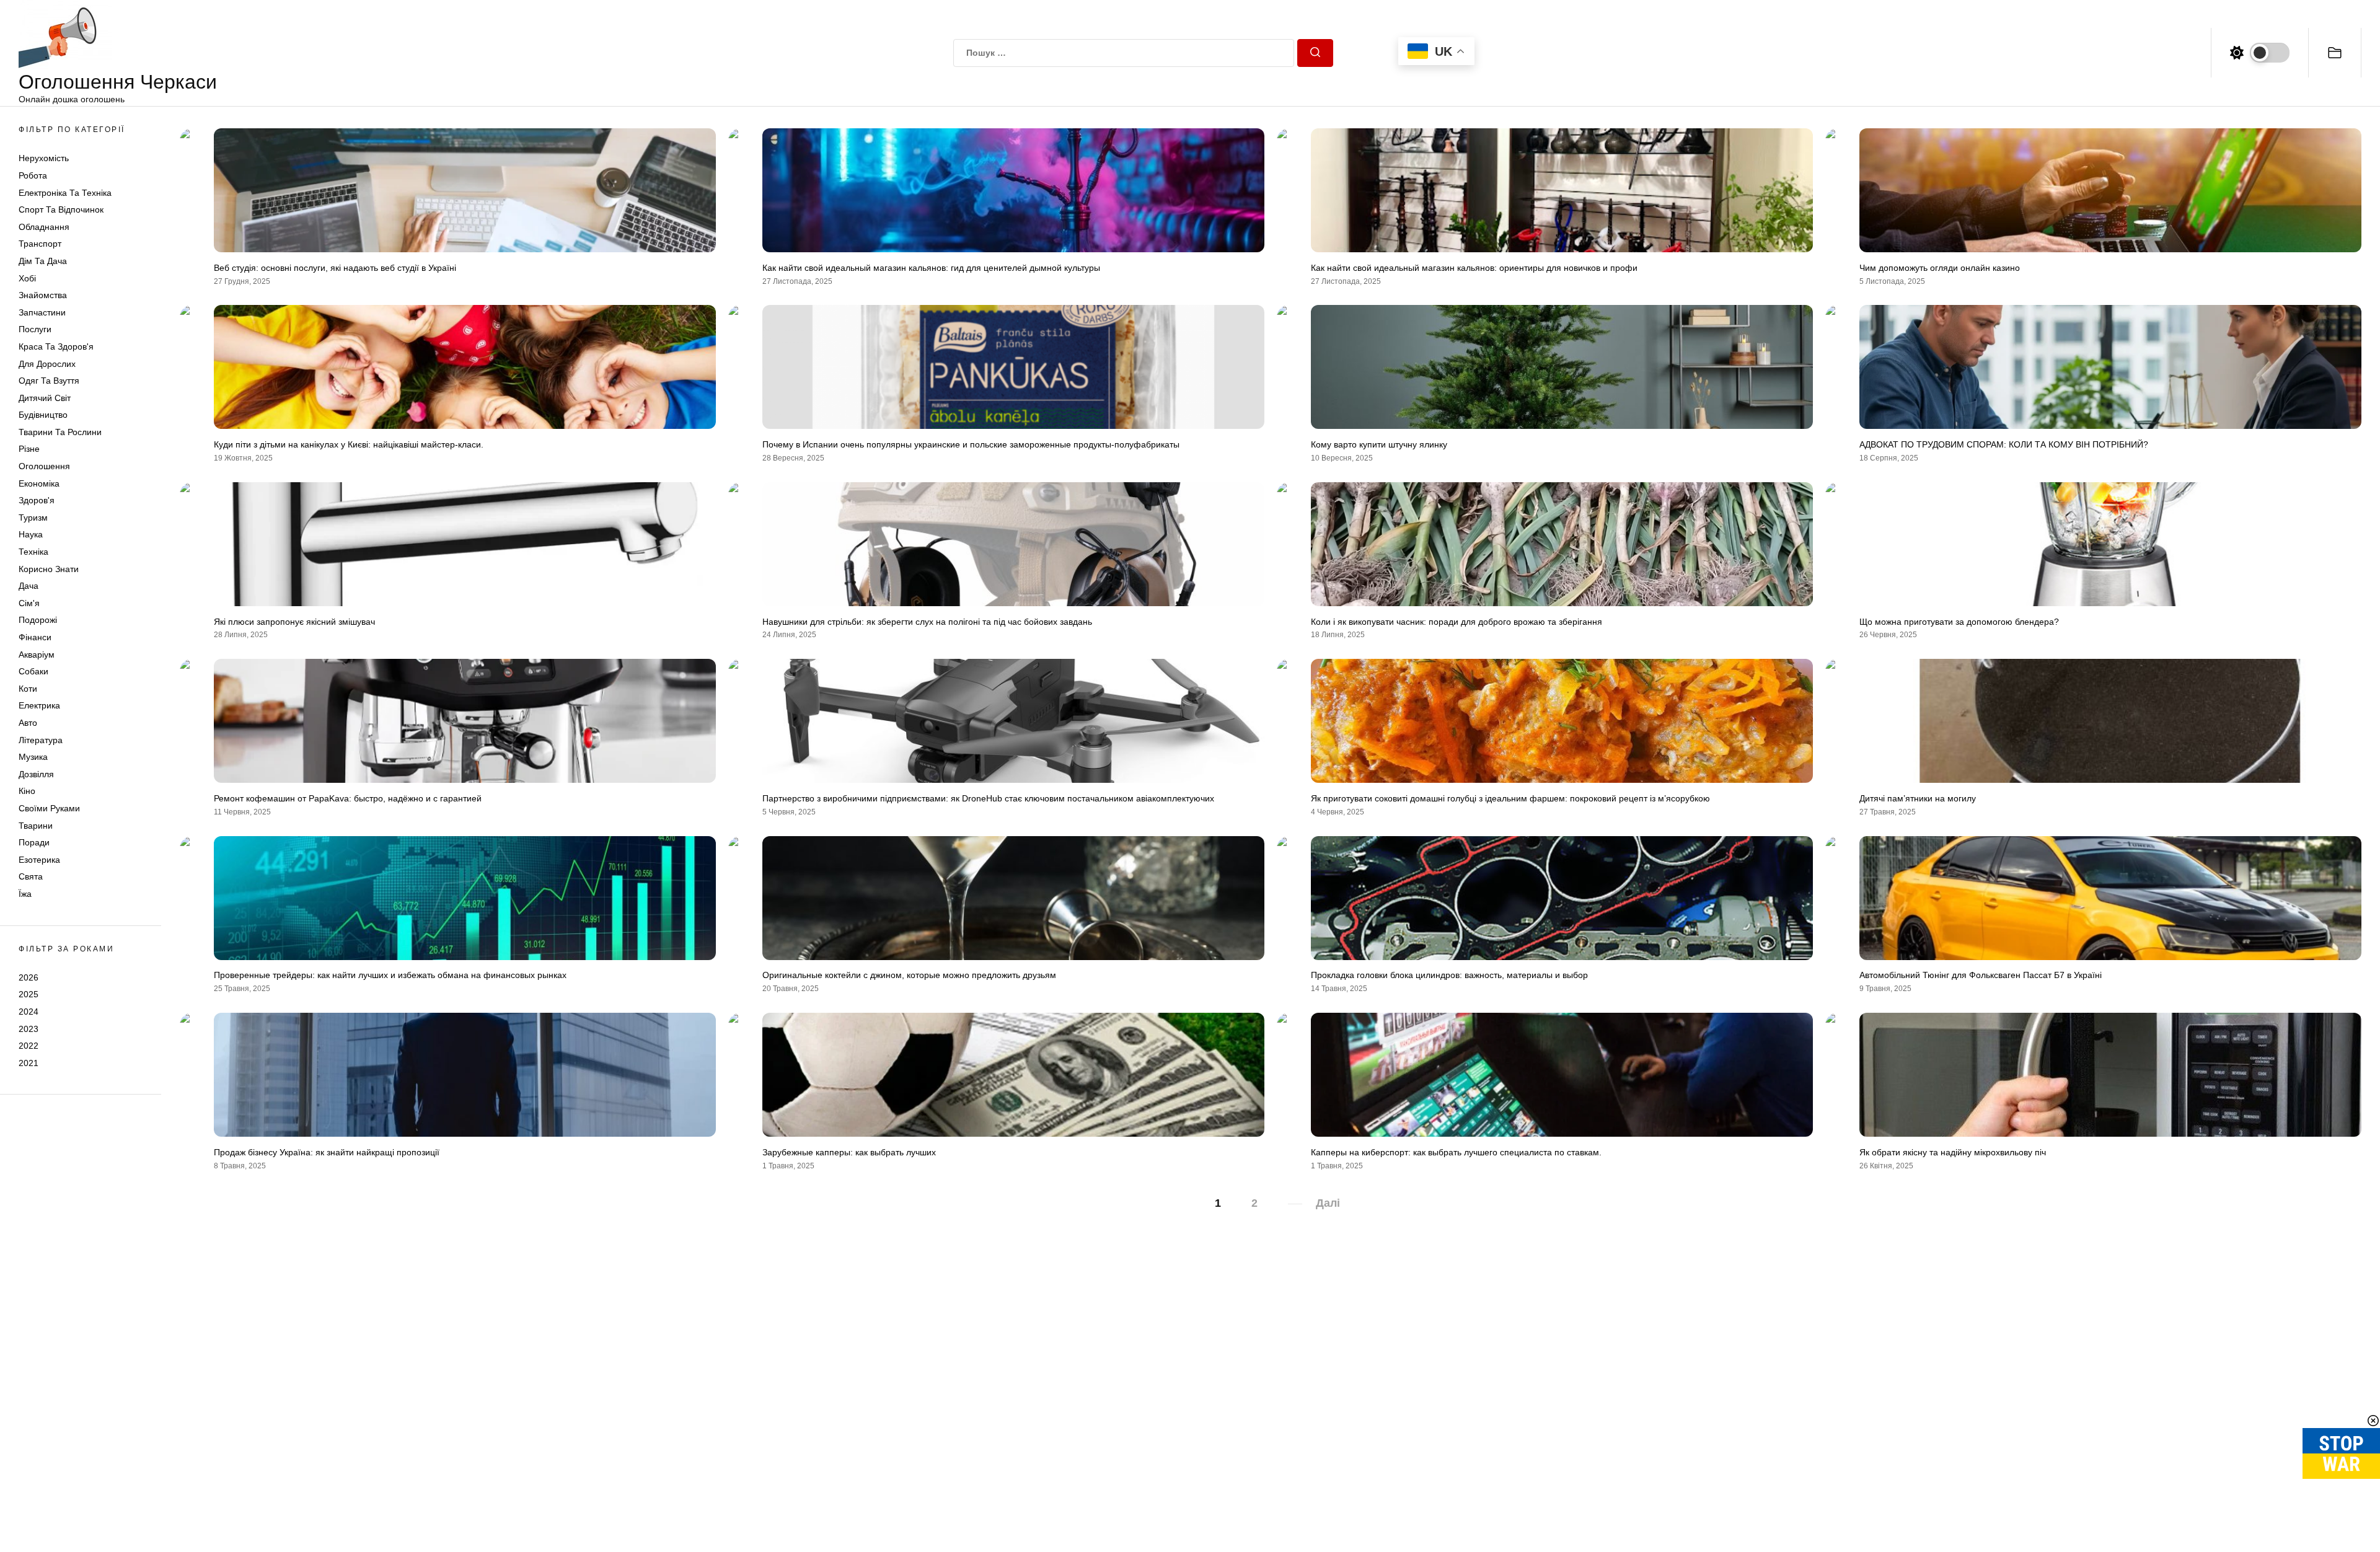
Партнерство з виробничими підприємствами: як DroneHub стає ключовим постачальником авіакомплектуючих (988, 798)
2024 (29, 1012)
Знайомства (43, 295)
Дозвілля (36, 774)
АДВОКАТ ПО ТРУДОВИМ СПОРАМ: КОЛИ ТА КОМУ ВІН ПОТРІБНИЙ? (2004, 444)
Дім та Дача (43, 261)
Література (41, 740)
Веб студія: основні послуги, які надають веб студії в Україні (335, 268)
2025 (29, 994)
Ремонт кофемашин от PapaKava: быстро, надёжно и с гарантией (348, 798)
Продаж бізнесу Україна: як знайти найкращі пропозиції (327, 1152)
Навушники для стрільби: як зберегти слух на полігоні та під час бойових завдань (927, 622)
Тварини (36, 826)
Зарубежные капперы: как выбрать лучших (849, 1152)
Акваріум (37, 655)
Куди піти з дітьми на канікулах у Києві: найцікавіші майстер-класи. (349, 444)
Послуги (35, 329)
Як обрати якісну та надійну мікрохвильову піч (1953, 1152)
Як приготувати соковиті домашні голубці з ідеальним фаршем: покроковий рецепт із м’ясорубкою (1510, 798)
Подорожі (38, 620)
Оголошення (44, 466)
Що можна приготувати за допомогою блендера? (1959, 622)
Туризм (33, 518)
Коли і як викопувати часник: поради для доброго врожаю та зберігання (1457, 622)
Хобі (27, 278)
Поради (34, 842)
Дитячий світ (45, 398)
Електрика (39, 705)
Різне (29, 449)
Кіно (27, 791)
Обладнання (44, 227)
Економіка (39, 483)
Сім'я (29, 603)
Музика (33, 757)
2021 (29, 1063)
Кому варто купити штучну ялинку (1379, 444)
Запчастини (42, 312)
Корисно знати (49, 569)
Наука (31, 534)
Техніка (33, 552)
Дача (29, 586)
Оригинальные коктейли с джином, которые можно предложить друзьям (909, 975)
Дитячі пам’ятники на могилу (1918, 798)
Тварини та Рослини (60, 432)
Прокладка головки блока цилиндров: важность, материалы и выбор (1449, 975)
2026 (29, 977)
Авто (28, 723)
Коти (28, 689)
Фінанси (35, 637)
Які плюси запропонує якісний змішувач (294, 622)
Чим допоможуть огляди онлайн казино (1940, 268)
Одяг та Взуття (49, 381)
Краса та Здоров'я (56, 346)
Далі (1328, 1203)
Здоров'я (37, 500)
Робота (33, 175)
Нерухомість (44, 158)
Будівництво (43, 415)
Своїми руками (49, 808)
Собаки (33, 671)
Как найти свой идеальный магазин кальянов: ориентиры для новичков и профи (1474, 268)
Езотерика (39, 860)
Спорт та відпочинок (61, 209)
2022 (29, 1046)
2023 (29, 1029)
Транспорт (40, 244)
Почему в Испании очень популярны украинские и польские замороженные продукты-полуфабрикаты (971, 444)
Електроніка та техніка (65, 193)
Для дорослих (47, 364)
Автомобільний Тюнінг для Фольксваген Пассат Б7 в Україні (1981, 975)
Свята (31, 876)
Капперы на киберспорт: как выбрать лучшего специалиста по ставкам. (1456, 1152)
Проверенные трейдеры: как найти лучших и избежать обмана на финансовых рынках (390, 975)
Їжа (25, 894)
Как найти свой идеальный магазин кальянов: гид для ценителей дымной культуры (931, 268)
